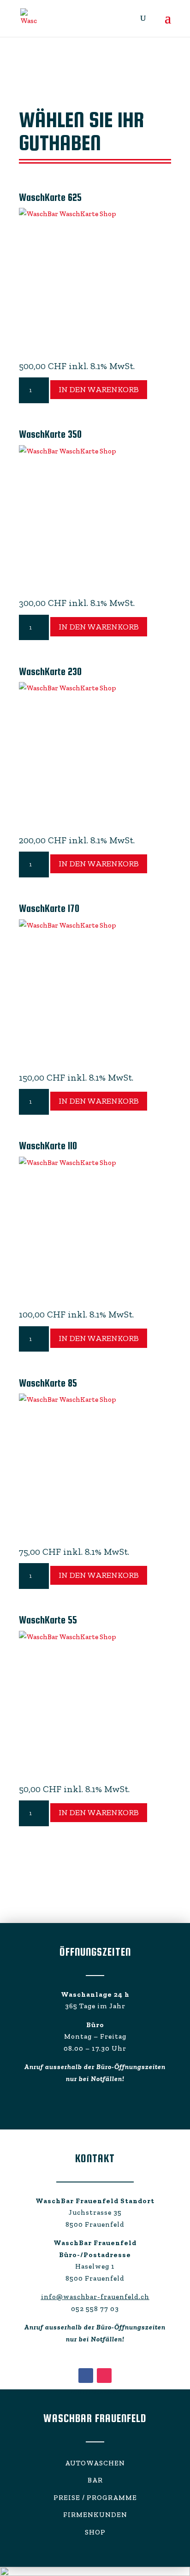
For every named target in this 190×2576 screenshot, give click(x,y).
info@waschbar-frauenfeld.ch (95, 2297)
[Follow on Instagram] (104, 2376)
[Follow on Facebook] (86, 2376)
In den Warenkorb (99, 389)
